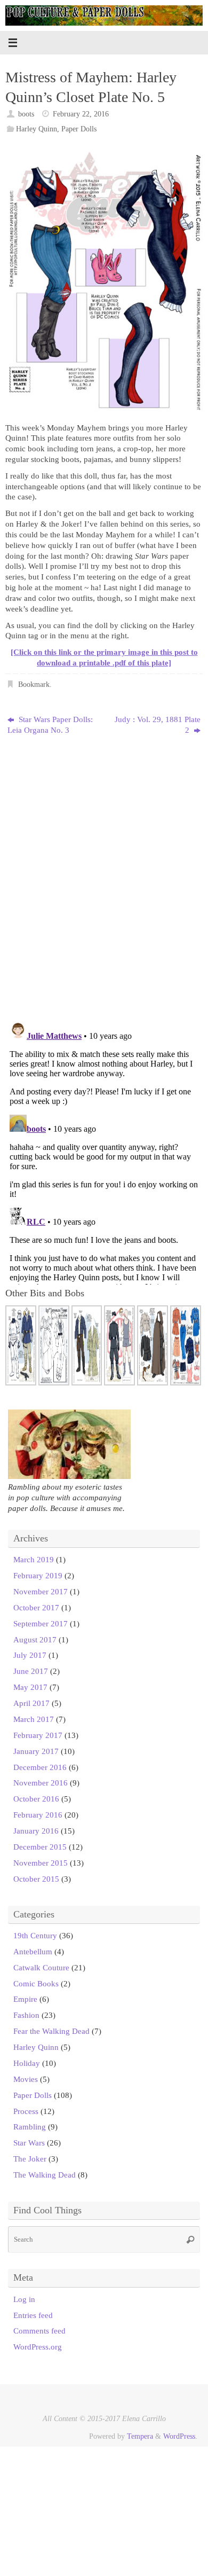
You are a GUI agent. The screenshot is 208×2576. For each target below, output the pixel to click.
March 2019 (34, 1559)
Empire (25, 1999)
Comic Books (36, 1983)
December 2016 (40, 1767)
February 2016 (38, 1815)
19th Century (35, 1935)
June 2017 (31, 1671)
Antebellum (33, 1951)
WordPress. (180, 2436)
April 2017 (31, 1703)
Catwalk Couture (41, 1967)
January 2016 (36, 1831)
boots (26, 114)
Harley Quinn (37, 129)
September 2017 (41, 1623)
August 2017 (35, 1639)
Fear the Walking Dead (51, 2031)
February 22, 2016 (81, 114)
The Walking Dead (45, 2175)
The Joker (30, 2159)
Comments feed (39, 2331)
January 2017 (36, 1751)
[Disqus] (104, 875)
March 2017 (34, 1719)
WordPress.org (38, 2347)
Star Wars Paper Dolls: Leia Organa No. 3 (50, 725)
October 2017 (36, 1607)
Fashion (26, 2015)
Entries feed (33, 2315)
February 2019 (38, 1575)
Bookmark (34, 684)
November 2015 (41, 1863)
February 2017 (38, 1735)
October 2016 (36, 1799)
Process (26, 2111)
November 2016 (41, 1783)
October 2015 (36, 1879)
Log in (24, 2299)
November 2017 (41, 1591)
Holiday (27, 2063)
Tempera (140, 2436)
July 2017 (30, 1655)
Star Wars (29, 2143)
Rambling (30, 2127)
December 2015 (40, 1847)
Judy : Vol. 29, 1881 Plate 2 (158, 725)
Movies (26, 2079)
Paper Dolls (79, 129)
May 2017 (30, 1687)
